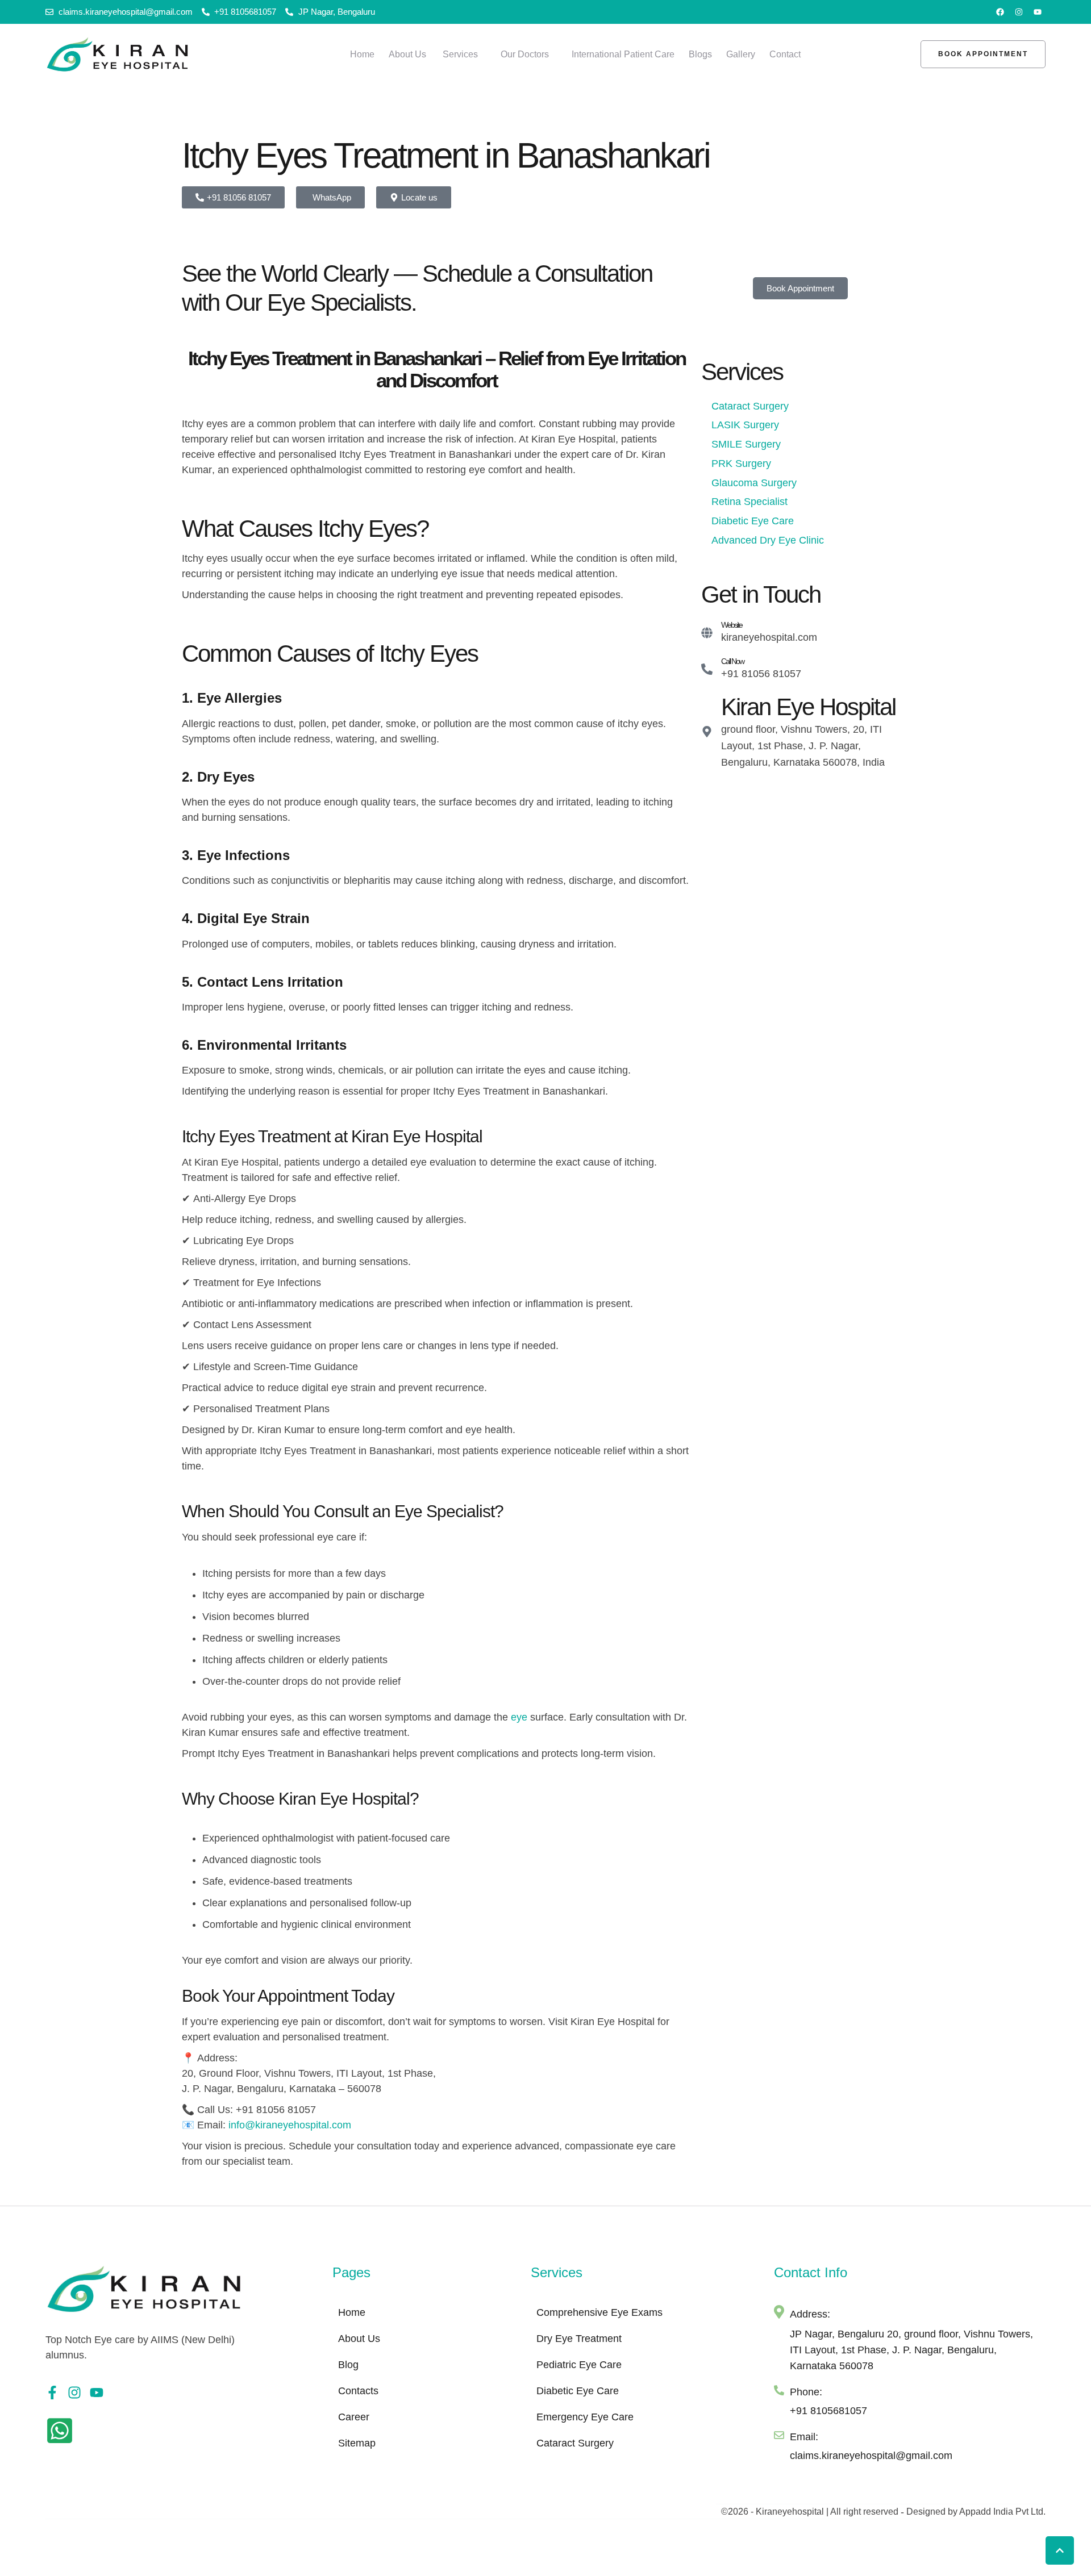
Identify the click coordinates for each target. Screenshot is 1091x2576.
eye (519, 1717)
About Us (359, 2339)
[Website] (707, 633)
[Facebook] (1000, 12)
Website (732, 625)
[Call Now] (707, 669)
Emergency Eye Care (585, 2417)
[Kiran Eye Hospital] (707, 732)
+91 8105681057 (828, 2411)
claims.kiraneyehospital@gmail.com (871, 2456)
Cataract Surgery (575, 2443)
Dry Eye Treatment (579, 2339)
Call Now (732, 661)
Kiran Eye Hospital (808, 707)
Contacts (358, 2391)
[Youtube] (1038, 12)
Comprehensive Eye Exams (599, 2312)
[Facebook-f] (52, 2393)
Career (354, 2417)
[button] (484, 55)
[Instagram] (1019, 12)
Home (352, 2312)
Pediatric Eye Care (579, 2365)
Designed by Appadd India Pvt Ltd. (976, 2512)
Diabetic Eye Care (578, 2391)
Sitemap (357, 2443)
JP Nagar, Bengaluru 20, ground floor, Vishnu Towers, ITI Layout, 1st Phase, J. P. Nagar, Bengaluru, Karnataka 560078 (911, 2350)
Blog (348, 2365)
